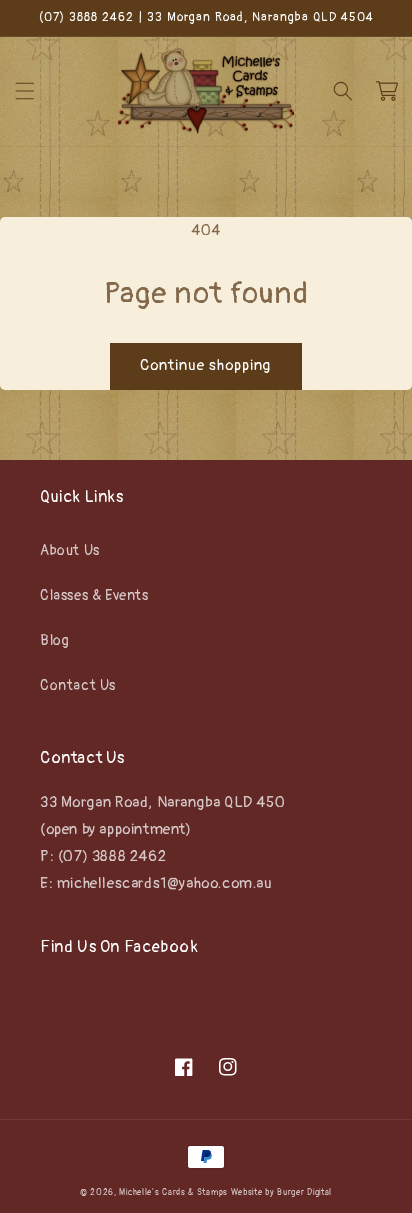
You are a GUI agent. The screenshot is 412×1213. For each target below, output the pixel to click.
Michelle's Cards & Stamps (173, 1192)
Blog (54, 640)
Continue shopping (206, 365)
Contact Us (78, 685)
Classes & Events (94, 595)
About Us (70, 550)
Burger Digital (304, 1192)
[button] (25, 91)
